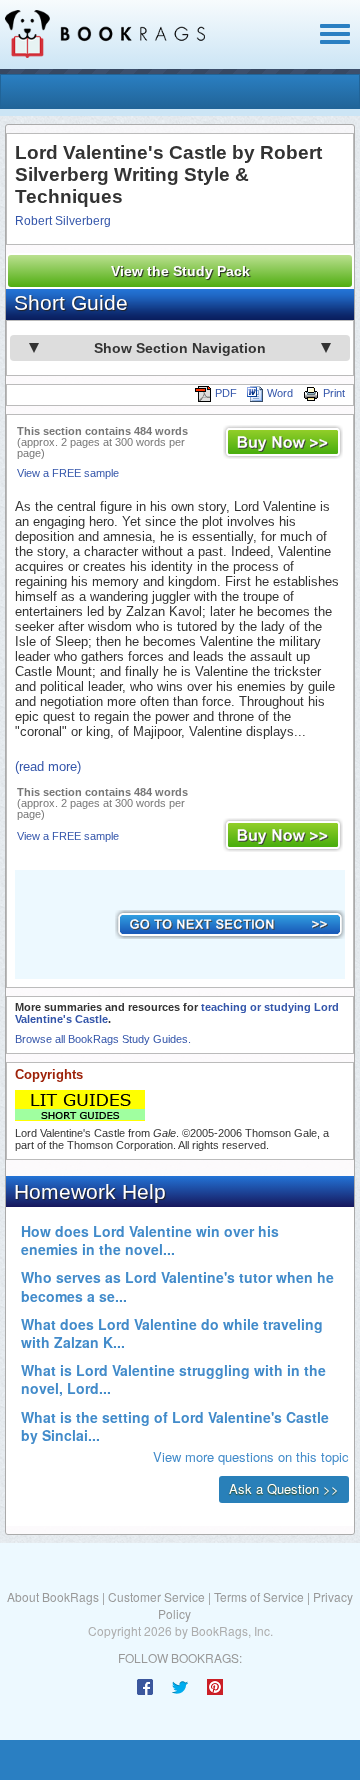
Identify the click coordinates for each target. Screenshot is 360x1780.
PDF (226, 393)
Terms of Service (259, 1596)
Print (334, 393)
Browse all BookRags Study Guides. (103, 1039)
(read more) (48, 766)
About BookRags (53, 1596)
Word (280, 393)
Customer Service (156, 1596)
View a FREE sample (68, 473)
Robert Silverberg (63, 221)
